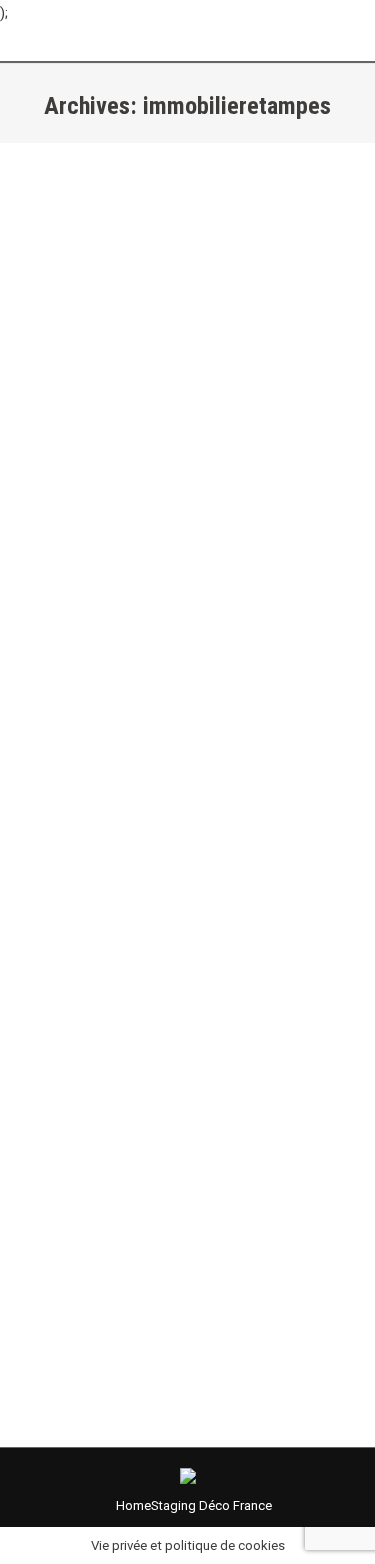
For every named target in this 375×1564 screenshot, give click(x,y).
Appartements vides (103, 1069)
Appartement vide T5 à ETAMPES (179, 1033)
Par (205, 467)
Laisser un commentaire (206, 490)
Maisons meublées (100, 467)
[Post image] (187, 254)
